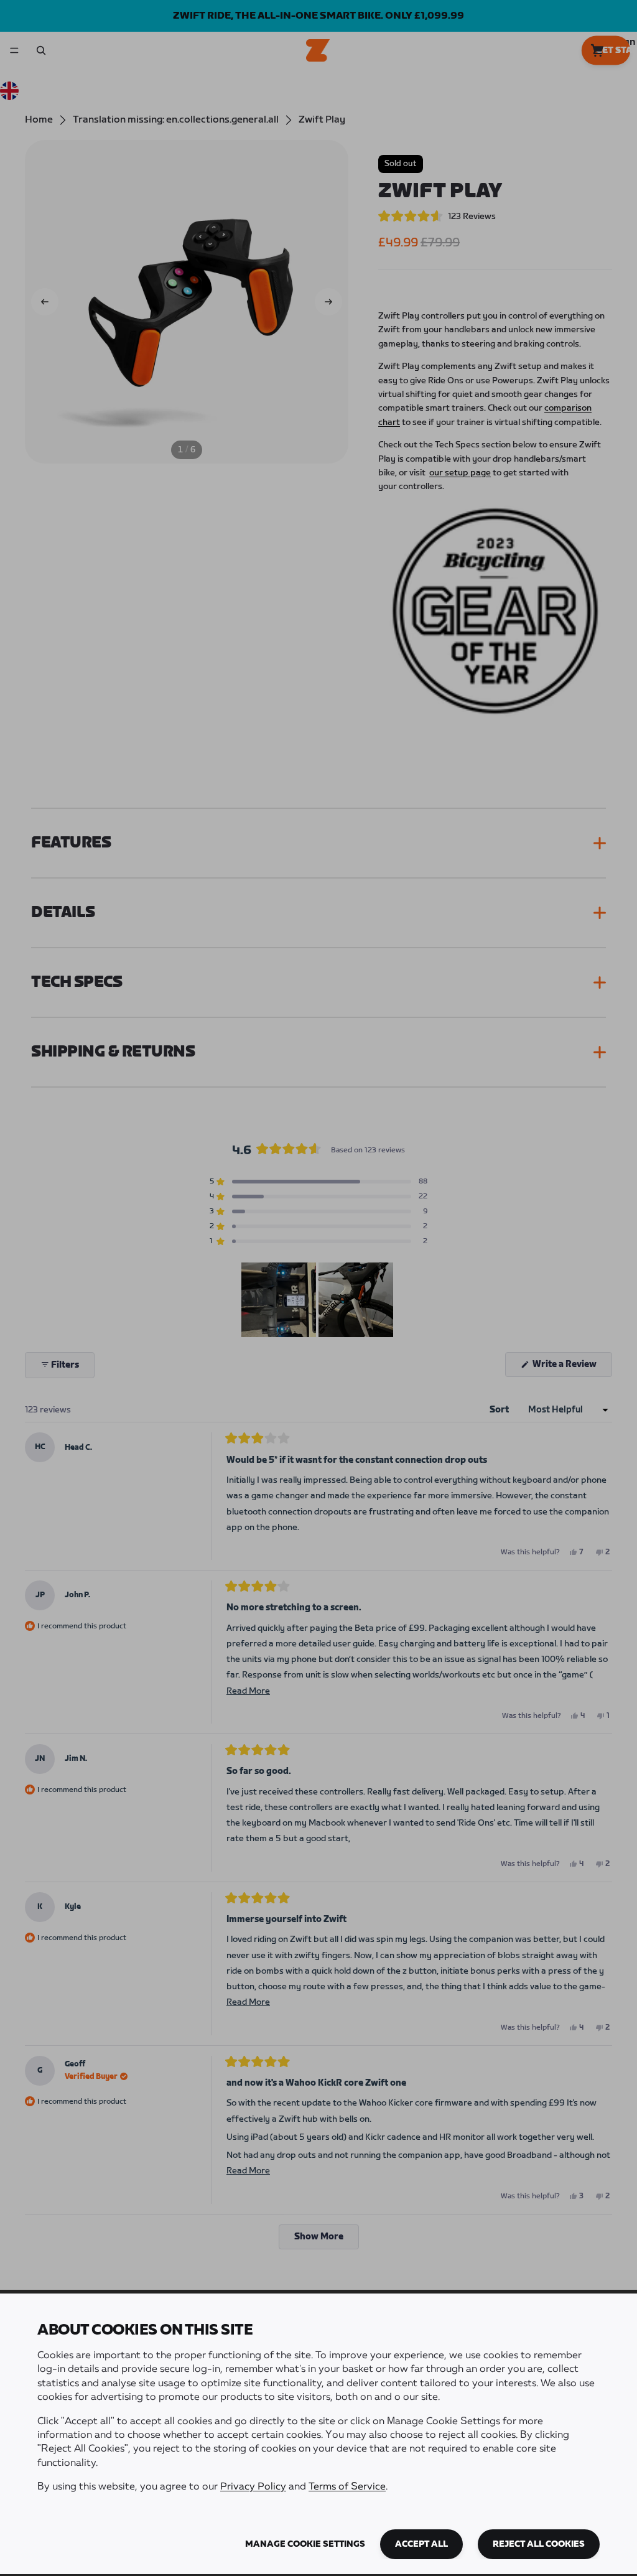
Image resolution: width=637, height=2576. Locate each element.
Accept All (421, 2544)
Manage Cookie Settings (305, 2544)
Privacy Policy (253, 2487)
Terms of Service (347, 2487)
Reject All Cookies (539, 2544)
